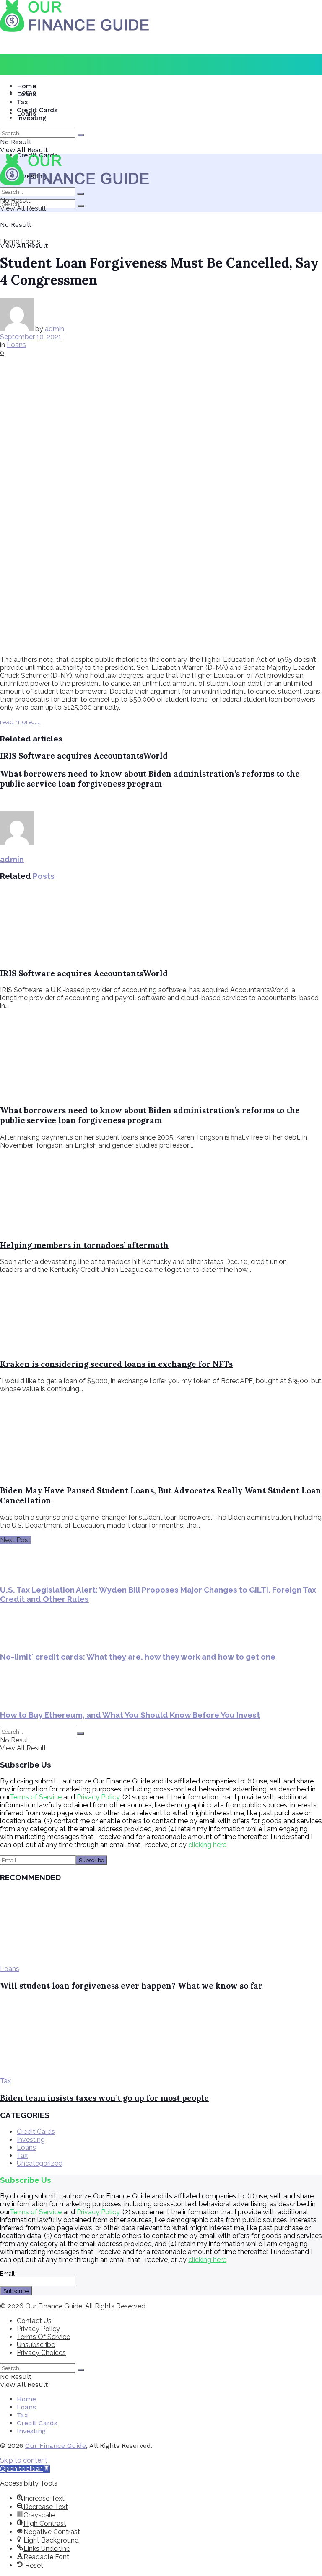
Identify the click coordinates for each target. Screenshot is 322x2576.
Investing (32, 118)
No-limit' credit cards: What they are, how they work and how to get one (138, 1657)
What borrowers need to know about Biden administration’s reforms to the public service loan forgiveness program (150, 779)
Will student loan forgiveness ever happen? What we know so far (131, 1986)
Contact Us (34, 2321)
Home (27, 86)
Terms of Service (36, 1797)
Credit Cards (37, 110)
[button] (25, 2469)
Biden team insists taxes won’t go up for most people (104, 2098)
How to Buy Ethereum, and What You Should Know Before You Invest (130, 1715)
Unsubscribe (36, 2345)
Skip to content (24, 2460)
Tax (22, 102)
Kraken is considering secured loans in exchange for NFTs (116, 1364)
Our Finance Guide (54, 2306)
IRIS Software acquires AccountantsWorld (84, 756)
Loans (26, 94)
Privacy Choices (41, 2353)
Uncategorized (40, 2163)
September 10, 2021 (31, 337)
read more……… (20, 722)
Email (7, 2274)
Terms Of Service (43, 2337)
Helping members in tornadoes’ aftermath (84, 1245)
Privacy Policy (98, 1797)
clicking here (207, 1845)
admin (55, 329)
